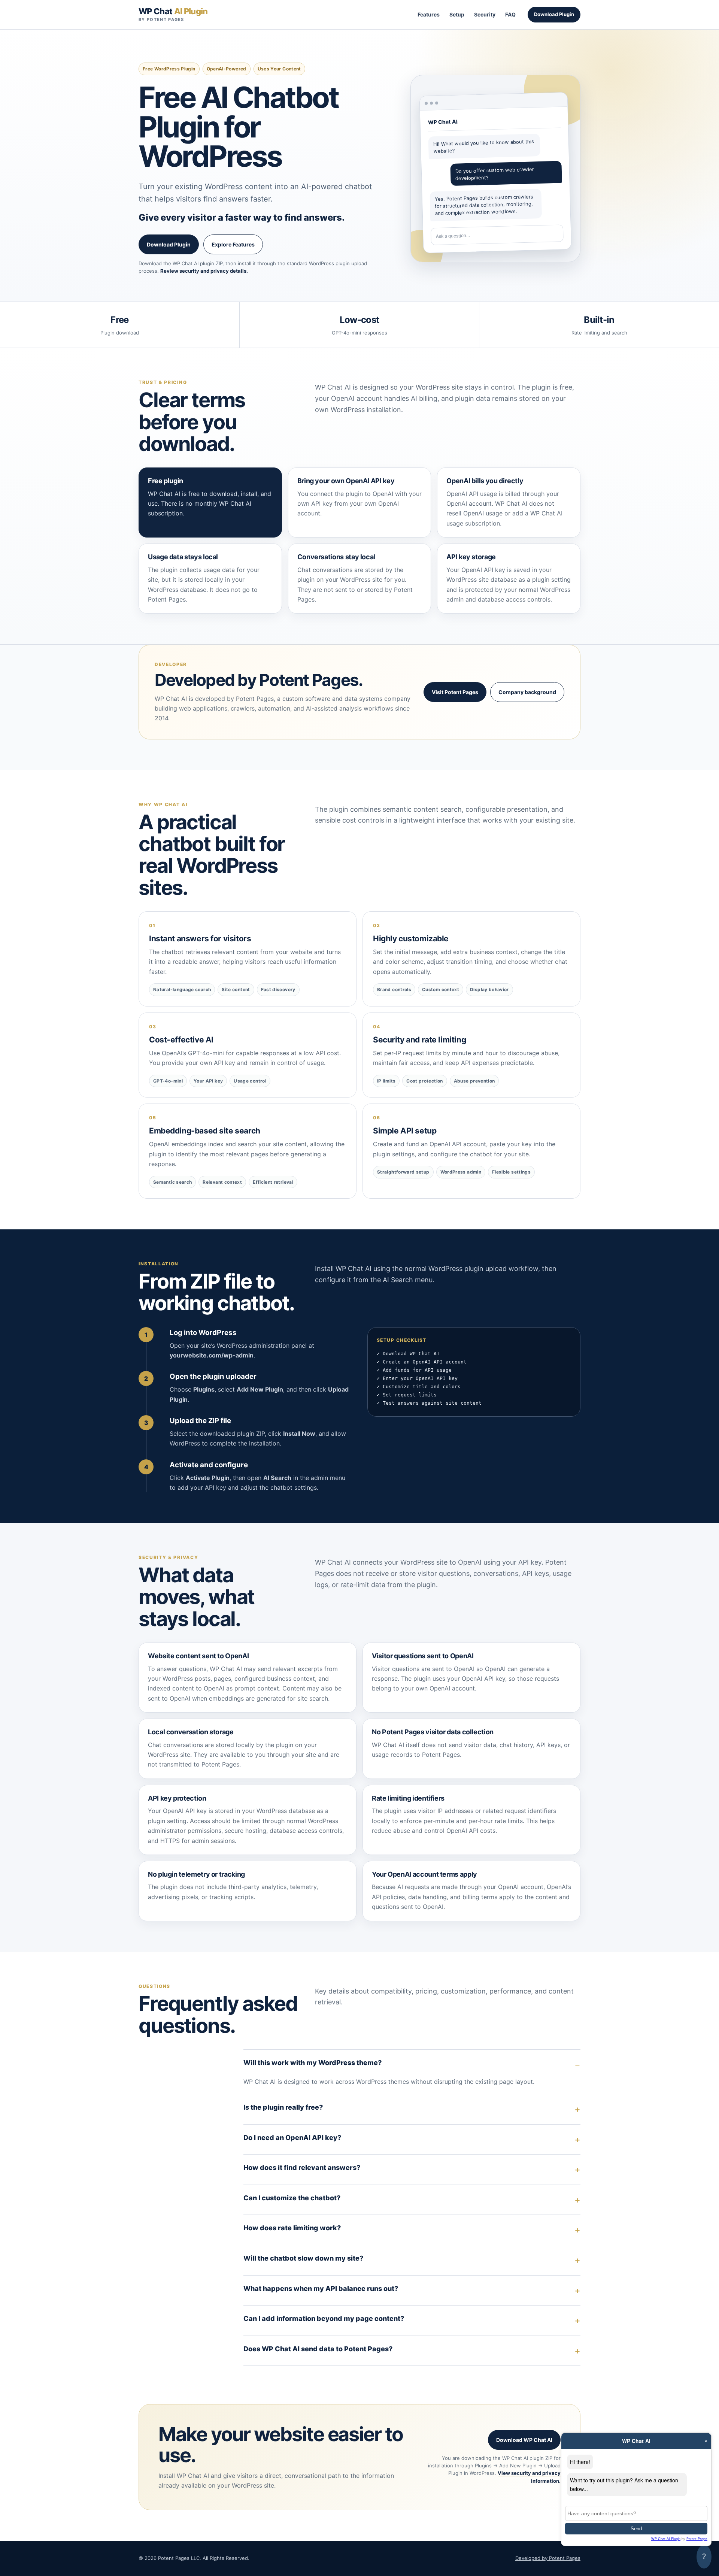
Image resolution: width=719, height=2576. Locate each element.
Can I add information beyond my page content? (324, 2318)
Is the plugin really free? (283, 2107)
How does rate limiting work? (292, 2228)
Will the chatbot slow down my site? (303, 2258)
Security (485, 14)
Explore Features (233, 244)
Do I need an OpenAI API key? (292, 2138)
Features (429, 14)
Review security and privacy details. (204, 271)
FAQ (510, 14)
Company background (527, 692)
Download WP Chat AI (524, 2440)
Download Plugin (554, 14)
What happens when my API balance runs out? (321, 2289)
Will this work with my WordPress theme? (313, 2063)
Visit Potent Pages (455, 692)
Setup (457, 14)
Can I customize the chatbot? (292, 2198)
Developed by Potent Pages (548, 2558)
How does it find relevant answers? (302, 2168)
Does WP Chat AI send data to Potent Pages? (318, 2349)
